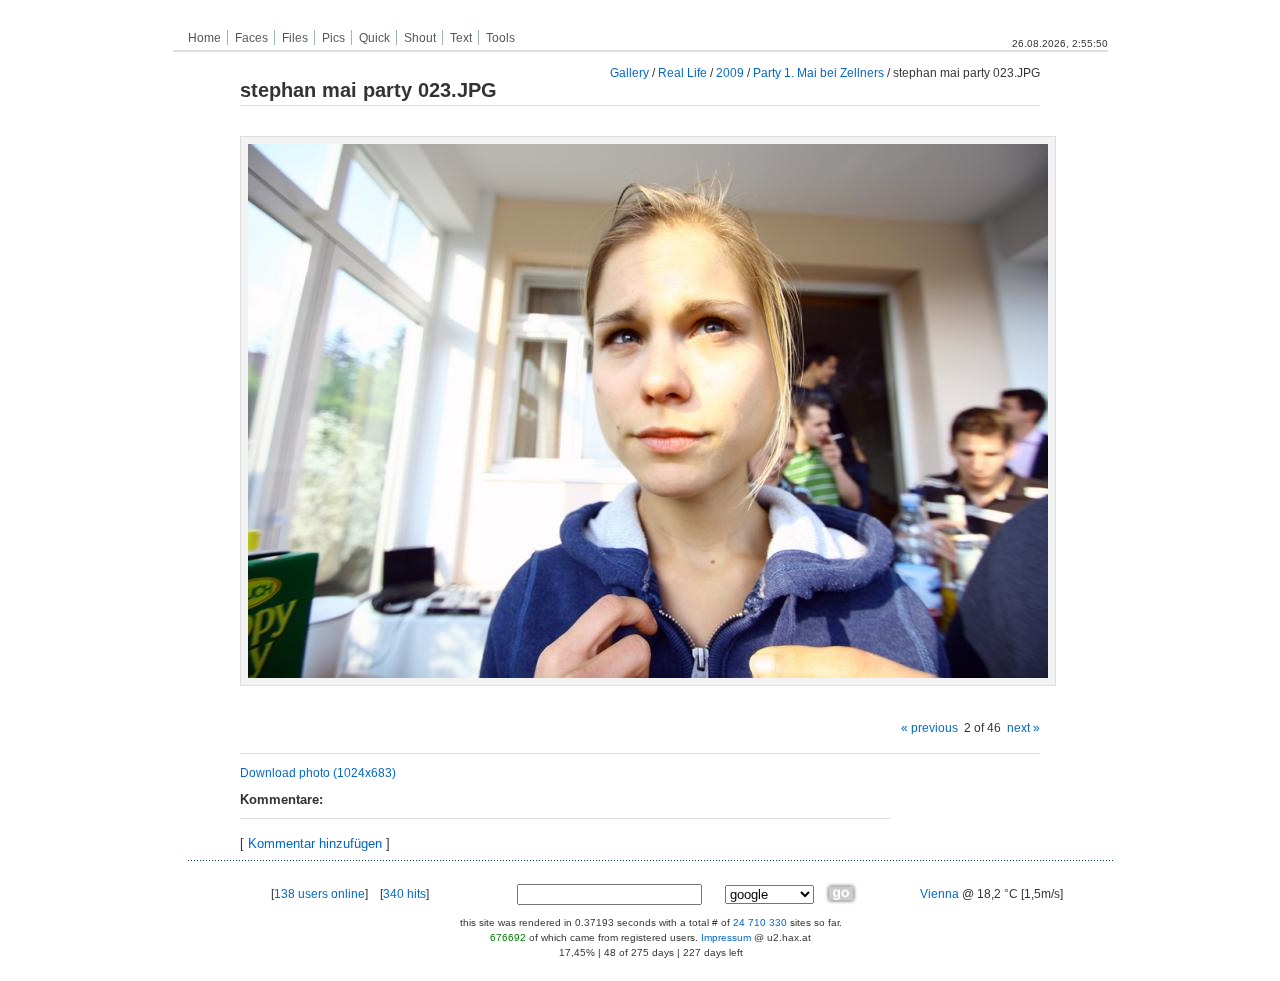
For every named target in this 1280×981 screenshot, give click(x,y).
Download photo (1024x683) (318, 773)
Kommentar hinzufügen (315, 843)
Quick (374, 38)
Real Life (682, 72)
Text (461, 38)
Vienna (939, 894)
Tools (500, 38)
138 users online (319, 894)
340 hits (404, 894)
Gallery (629, 72)
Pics (333, 38)
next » (1023, 727)
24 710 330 (760, 922)
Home (204, 38)
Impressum (726, 937)
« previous (929, 727)
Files (295, 38)
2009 (730, 72)
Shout (420, 38)
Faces (251, 38)
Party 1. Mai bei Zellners (818, 72)
